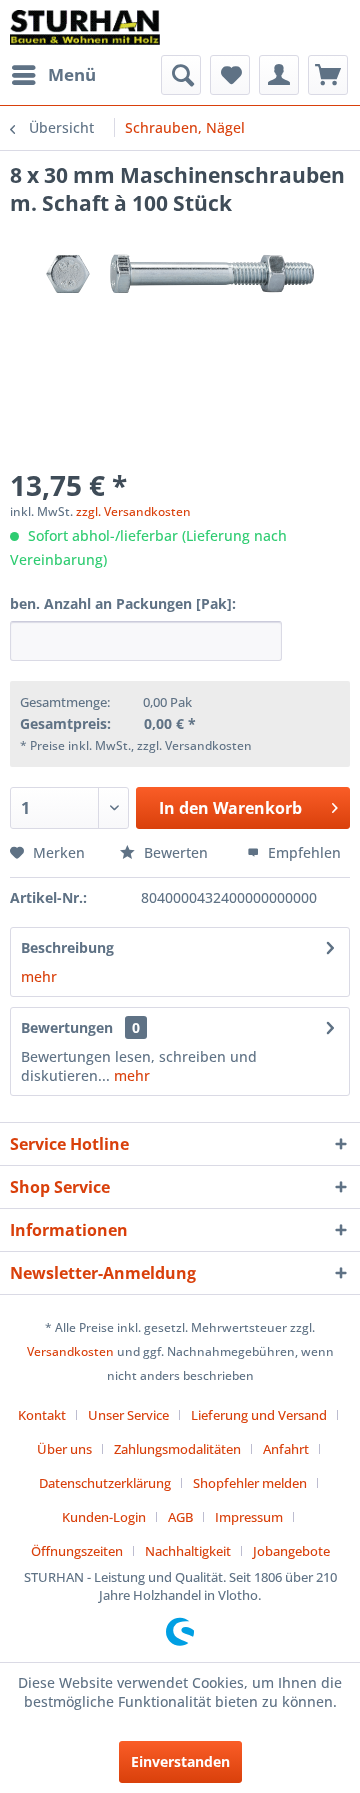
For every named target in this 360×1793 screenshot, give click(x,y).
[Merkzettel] (230, 75)
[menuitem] (53, 75)
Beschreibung (67, 947)
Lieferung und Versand (259, 1415)
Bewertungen (67, 1027)
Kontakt (42, 1415)
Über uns (64, 1449)
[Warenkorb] (328, 75)
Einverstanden (180, 1761)
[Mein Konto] (279, 75)
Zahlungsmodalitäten (177, 1449)
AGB (180, 1517)
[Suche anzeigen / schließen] (181, 75)
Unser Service (128, 1415)
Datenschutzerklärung (105, 1483)
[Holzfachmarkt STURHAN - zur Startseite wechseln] (85, 27)
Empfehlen (302, 852)
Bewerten (176, 852)
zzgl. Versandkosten (133, 511)
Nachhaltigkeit (188, 1551)
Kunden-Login (104, 1517)
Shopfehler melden (250, 1483)
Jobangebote (291, 1551)
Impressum (249, 1517)
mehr (39, 976)
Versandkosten (70, 1351)
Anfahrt (286, 1449)
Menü (72, 74)
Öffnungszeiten (77, 1551)
